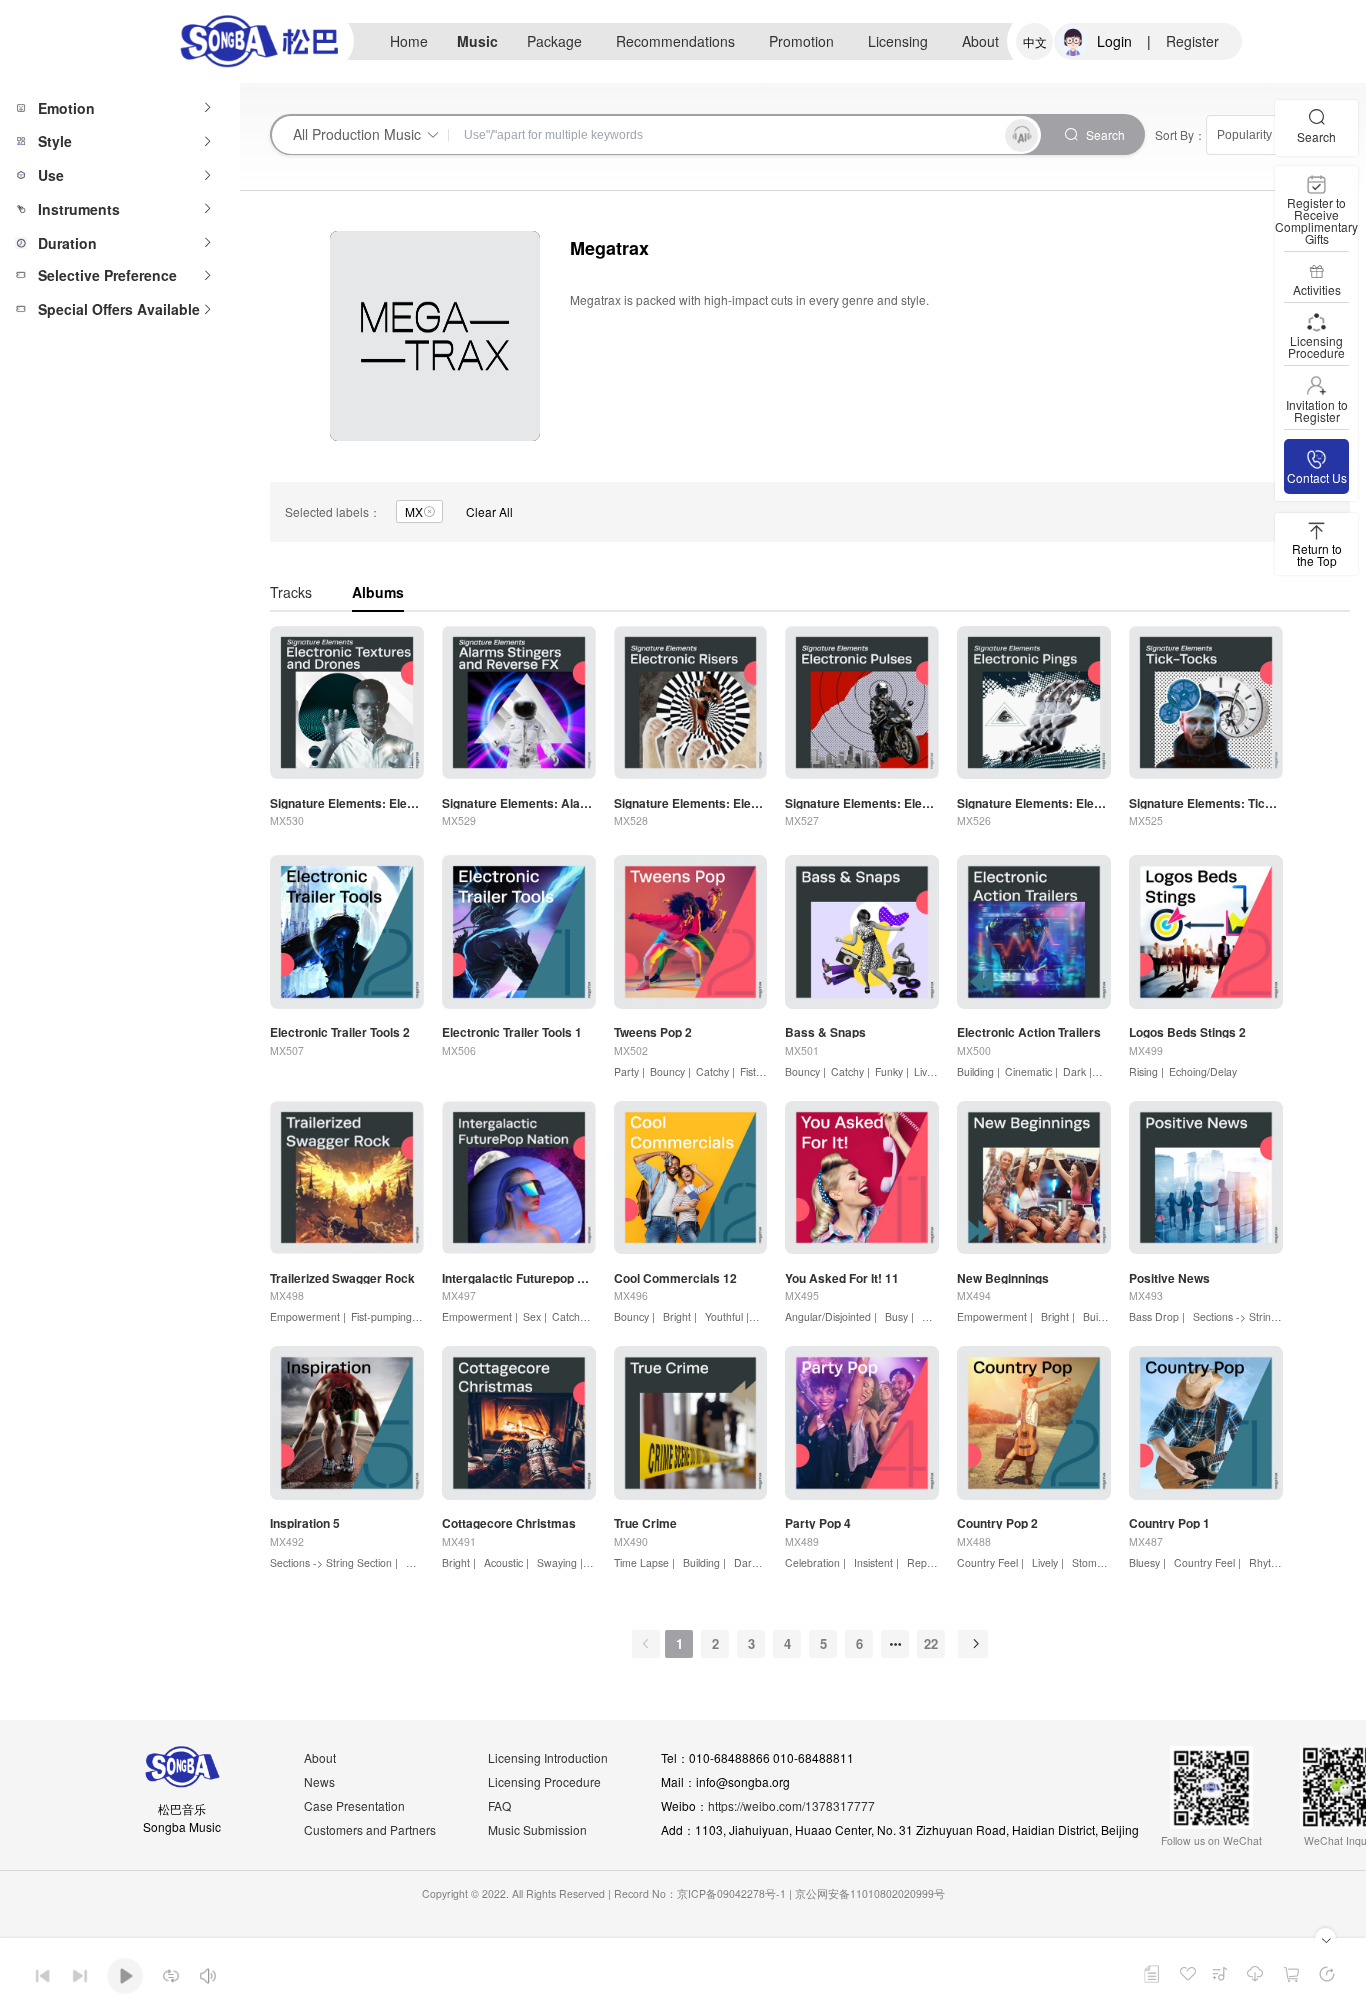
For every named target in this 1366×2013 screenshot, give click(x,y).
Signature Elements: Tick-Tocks (1206, 803)
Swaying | (558, 1562)
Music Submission (537, 1829)
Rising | (1146, 1071)
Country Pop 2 (997, 1523)
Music (477, 41)
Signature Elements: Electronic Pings (1034, 803)
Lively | (930, 1071)
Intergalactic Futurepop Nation (519, 1278)
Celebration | (815, 1562)
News (319, 1781)
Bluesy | (1147, 1562)
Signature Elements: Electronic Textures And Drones (347, 803)
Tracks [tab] (291, 592)
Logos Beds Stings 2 (1187, 1032)
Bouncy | (670, 1071)
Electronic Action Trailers (1029, 1032)
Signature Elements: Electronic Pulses (862, 803)
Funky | (892, 1071)
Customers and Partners (370, 1829)
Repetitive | (932, 1562)
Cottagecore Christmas (509, 1523)
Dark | (1077, 1071)
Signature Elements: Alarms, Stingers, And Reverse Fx (519, 803)
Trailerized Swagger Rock (342, 1278)
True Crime (645, 1523)
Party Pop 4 (818, 1523)
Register (1192, 41)
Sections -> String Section (1252, 1316)
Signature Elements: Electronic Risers (691, 803)
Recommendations (675, 41)
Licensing (898, 41)
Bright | (678, 1316)
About (980, 41)
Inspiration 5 (305, 1523)
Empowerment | (308, 1316)
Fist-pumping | (384, 1316)
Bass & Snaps (825, 1032)
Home (409, 41)
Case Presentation (354, 1805)
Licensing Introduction (548, 1757)
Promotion (801, 41)
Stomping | (1096, 1562)
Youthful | (725, 1316)
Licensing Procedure (544, 1781)
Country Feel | (990, 1562)
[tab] (120, 108)
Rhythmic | (1272, 1562)
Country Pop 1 (1169, 1523)
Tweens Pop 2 (653, 1032)
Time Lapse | (644, 1562)
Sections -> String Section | (334, 1562)
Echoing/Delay (1203, 1071)
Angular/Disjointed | (831, 1316)
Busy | (898, 1316)
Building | (978, 1071)
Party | (629, 1071)
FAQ (499, 1805)
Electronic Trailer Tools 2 (340, 1032)
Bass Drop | (1157, 1316)
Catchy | (715, 1071)
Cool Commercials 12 (675, 1278)
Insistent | (875, 1562)
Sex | (535, 1316)
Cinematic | (1031, 1071)
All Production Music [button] (357, 134)
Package (554, 41)
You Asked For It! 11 (842, 1278)
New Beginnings (1003, 1278)
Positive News (1169, 1278)
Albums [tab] (378, 592)
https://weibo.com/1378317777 (791, 1805)
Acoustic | (505, 1562)
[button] (120, 108)
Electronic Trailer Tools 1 (512, 1032)
